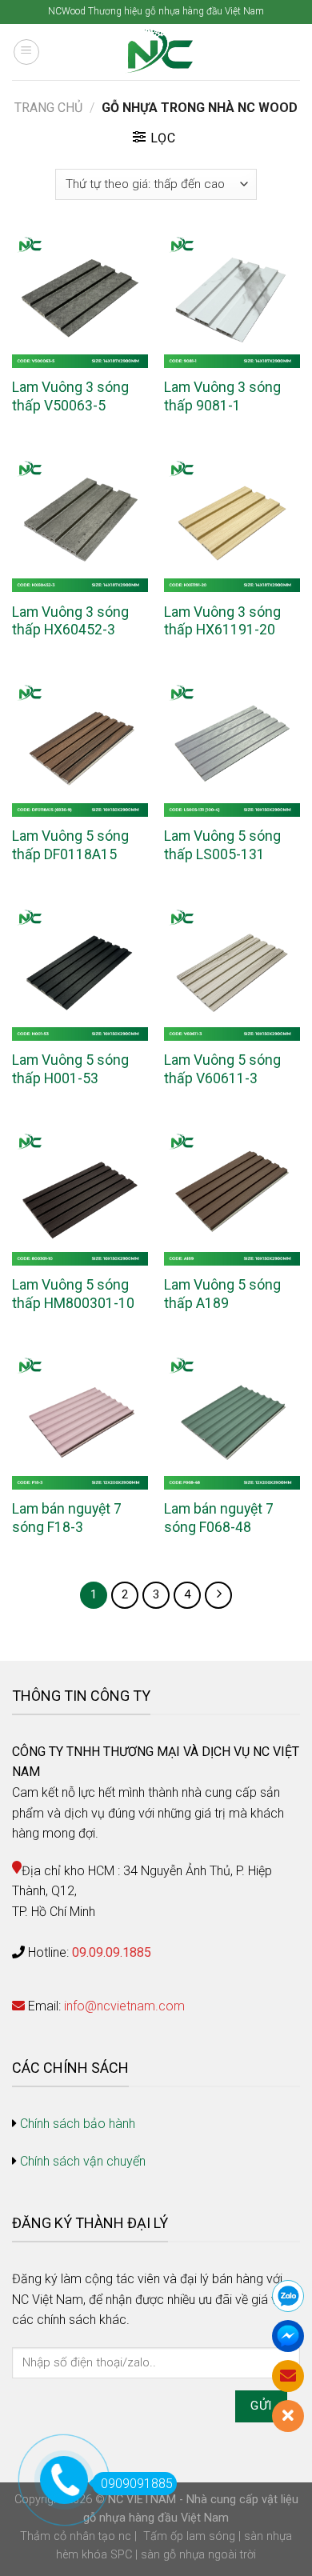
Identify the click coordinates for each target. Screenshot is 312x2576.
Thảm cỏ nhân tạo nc (76, 2536)
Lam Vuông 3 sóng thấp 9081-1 (222, 396)
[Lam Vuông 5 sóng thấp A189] (232, 1197)
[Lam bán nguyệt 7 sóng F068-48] (232, 1421)
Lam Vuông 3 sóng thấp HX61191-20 (222, 621)
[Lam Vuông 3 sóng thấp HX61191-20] (232, 524)
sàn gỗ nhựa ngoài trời (198, 2555)
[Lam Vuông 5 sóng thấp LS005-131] (232, 748)
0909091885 (137, 2484)
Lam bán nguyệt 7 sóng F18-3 (67, 1518)
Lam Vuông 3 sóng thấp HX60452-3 (70, 621)
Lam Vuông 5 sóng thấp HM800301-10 (73, 1294)
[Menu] (26, 52)
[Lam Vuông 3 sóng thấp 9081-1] (232, 300)
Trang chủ (48, 108)
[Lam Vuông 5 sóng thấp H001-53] (80, 973)
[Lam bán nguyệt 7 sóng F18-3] (80, 1421)
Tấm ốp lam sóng (189, 2536)
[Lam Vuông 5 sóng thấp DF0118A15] (80, 748)
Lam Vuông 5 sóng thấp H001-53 (70, 1069)
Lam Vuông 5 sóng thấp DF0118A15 (70, 845)
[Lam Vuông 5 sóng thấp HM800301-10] (80, 1197)
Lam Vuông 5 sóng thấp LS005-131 (222, 845)
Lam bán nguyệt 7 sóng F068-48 (219, 1518)
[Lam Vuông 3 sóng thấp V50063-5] (80, 300)
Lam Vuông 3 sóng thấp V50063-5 (70, 396)
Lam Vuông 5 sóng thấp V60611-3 (222, 1069)
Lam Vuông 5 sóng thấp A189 (222, 1294)
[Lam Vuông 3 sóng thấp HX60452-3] (80, 524)
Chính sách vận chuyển (83, 2161)
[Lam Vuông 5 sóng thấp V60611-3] (232, 973)
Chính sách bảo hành (78, 2124)
